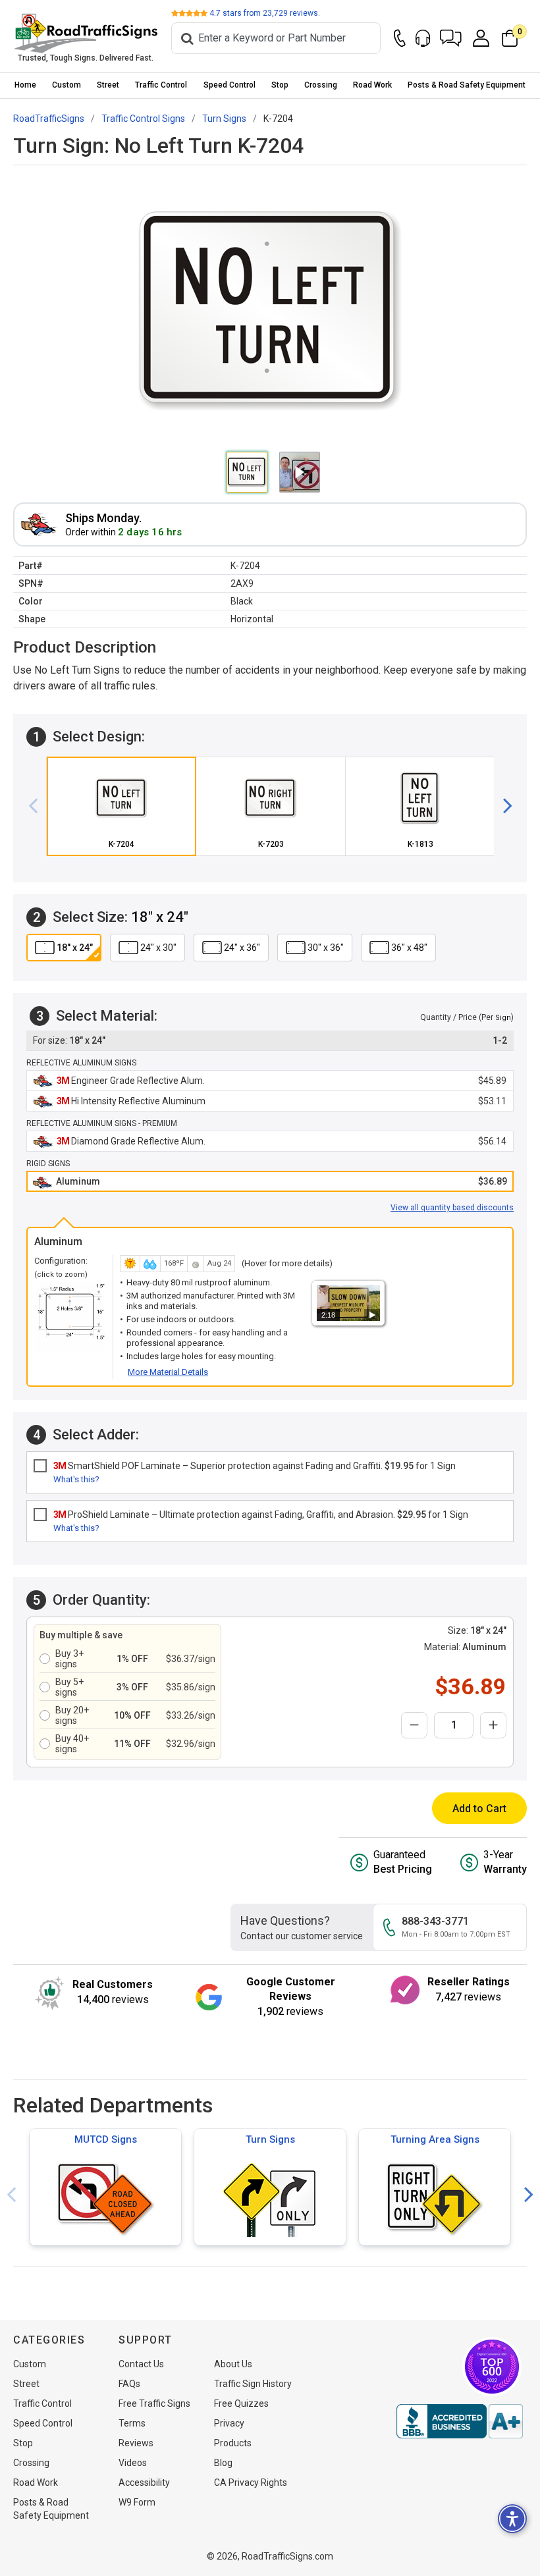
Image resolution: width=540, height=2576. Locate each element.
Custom (67, 85)
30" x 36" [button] (326, 948)
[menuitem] (25, 85)
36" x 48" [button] (409, 948)
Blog (223, 2463)
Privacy (229, 2423)
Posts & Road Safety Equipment (467, 85)
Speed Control (229, 85)
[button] (451, 38)
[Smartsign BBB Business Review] (460, 2421)
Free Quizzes (241, 2403)
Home (25, 85)
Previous (11, 2195)
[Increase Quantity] (493, 1725)
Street (108, 85)
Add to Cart (479, 1809)
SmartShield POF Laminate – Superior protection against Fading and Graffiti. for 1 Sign (255, 1466)
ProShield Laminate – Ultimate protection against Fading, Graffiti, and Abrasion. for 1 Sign (261, 1515)
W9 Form (137, 2502)
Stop (280, 85)
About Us (233, 2364)
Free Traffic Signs (154, 2403)
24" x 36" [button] (242, 948)
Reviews (136, 2443)
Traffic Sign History (253, 2384)
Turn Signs (270, 2139)
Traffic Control (161, 85)
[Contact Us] (400, 38)
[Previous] (38, 806)
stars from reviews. (265, 13)
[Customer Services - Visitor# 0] (423, 38)
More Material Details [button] (168, 1372)
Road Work (372, 85)
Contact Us (141, 2364)
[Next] (502, 806)
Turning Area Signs (435, 2139)
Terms (132, 2423)
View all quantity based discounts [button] (452, 1208)
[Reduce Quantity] (414, 1725)
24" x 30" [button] (158, 948)
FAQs (129, 2384)
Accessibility (144, 2482)
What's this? (76, 1479)
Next (529, 2195)
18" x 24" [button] (75, 948)
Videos (133, 2463)
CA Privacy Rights (251, 2482)
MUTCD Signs (106, 2139)
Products (233, 2443)
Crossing (321, 85)
